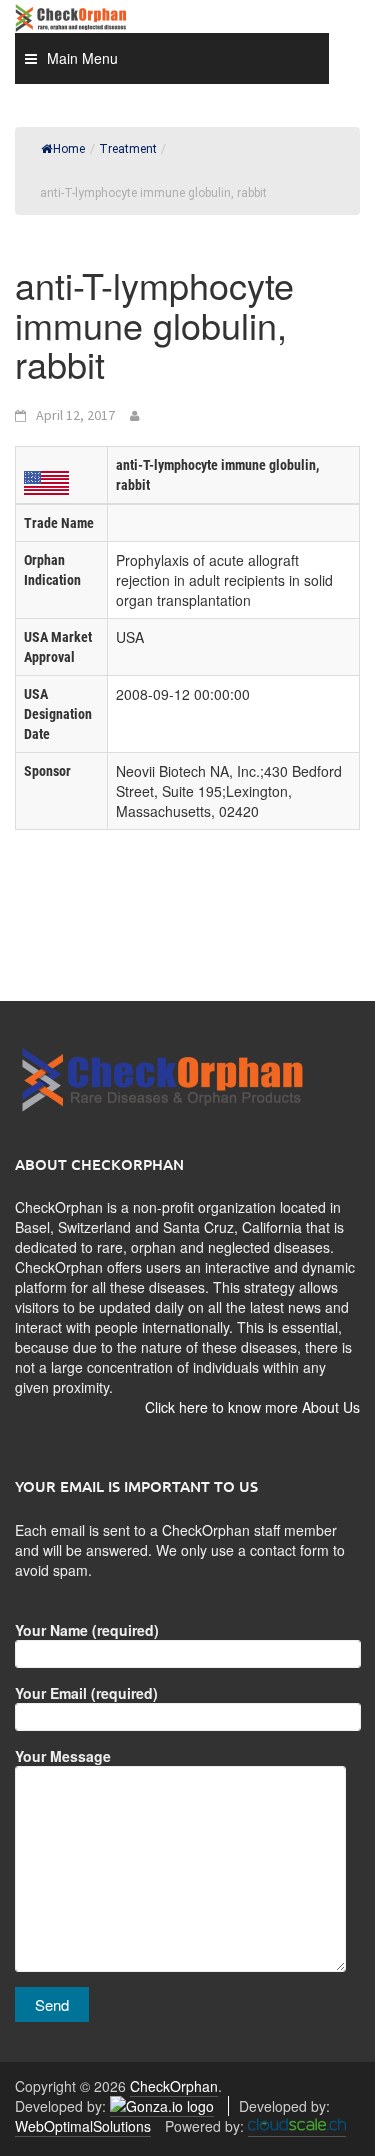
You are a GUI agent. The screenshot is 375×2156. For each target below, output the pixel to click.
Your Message (63, 1756)
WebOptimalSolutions (83, 2126)
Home (69, 149)
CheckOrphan (174, 2086)
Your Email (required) (86, 1693)
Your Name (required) (87, 1630)
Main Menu (82, 58)
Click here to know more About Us (252, 1407)
